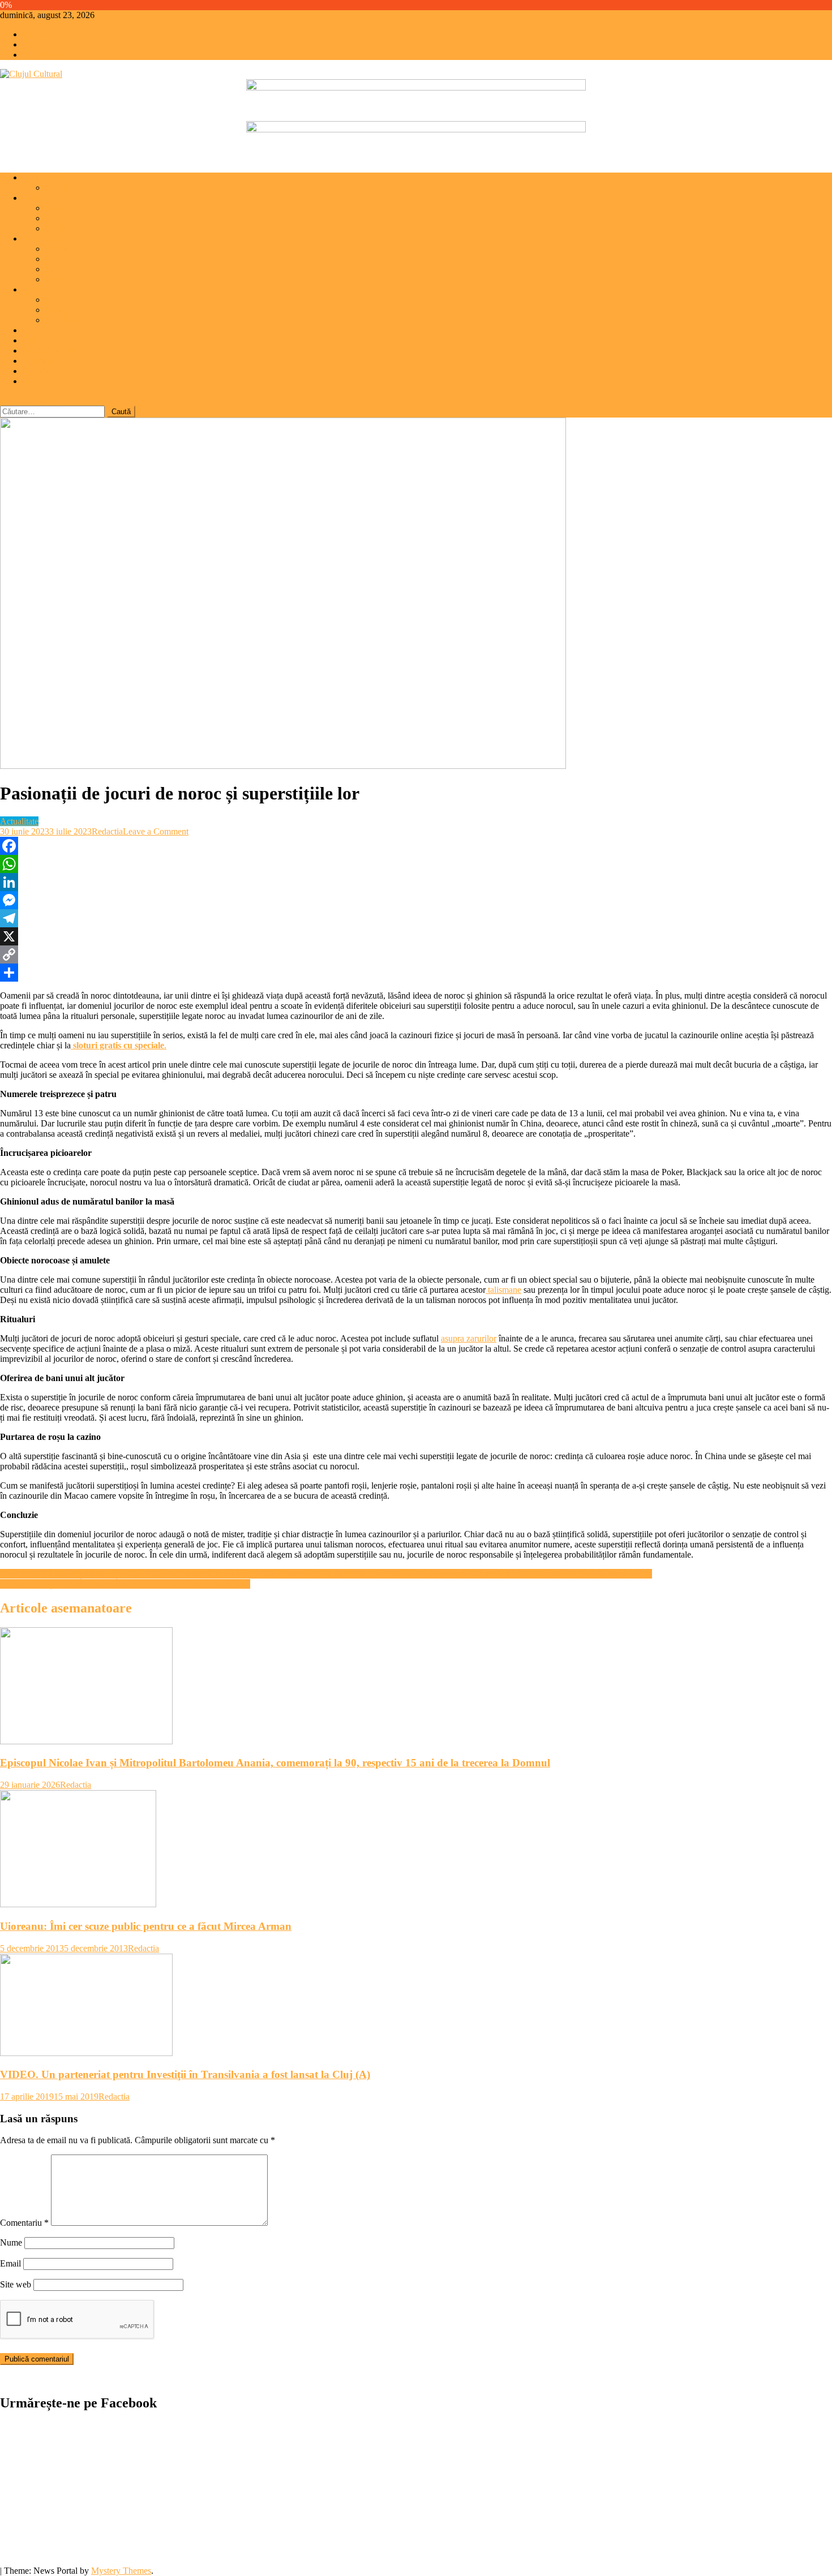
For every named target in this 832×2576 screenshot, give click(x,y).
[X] (416, 936)
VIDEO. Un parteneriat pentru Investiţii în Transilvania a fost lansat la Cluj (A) (185, 2074)
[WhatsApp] (416, 864)
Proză (55, 208)
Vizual (34, 289)
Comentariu (24, 2223)
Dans (55, 269)
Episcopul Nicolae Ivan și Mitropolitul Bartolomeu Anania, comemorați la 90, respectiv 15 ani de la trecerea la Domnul (275, 1763)
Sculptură (62, 320)
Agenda (59, 188)
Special (36, 381)
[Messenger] (416, 900)
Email (10, 2263)
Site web (16, 2284)
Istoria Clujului (49, 351)
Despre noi (42, 34)
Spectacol (40, 238)
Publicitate (41, 55)
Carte (32, 198)
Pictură (58, 310)
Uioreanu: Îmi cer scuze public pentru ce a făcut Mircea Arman (146, 1926)
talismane (503, 1290)
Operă (56, 259)
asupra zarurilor (469, 1338)
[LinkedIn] (416, 882)
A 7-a (33, 330)
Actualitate (42, 177)
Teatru (57, 249)
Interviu (37, 371)
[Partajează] (416, 973)
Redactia (107, 831)
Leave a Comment (156, 831)
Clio (30, 340)
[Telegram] (416, 918)
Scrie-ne (37, 44)
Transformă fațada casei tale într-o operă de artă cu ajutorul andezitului (125, 1584)
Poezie (57, 218)
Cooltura (38, 361)
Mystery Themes (121, 2571)
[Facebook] (416, 846)
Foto (53, 300)
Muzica (59, 279)
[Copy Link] (416, 954)
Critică (57, 228)
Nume (11, 2242)
